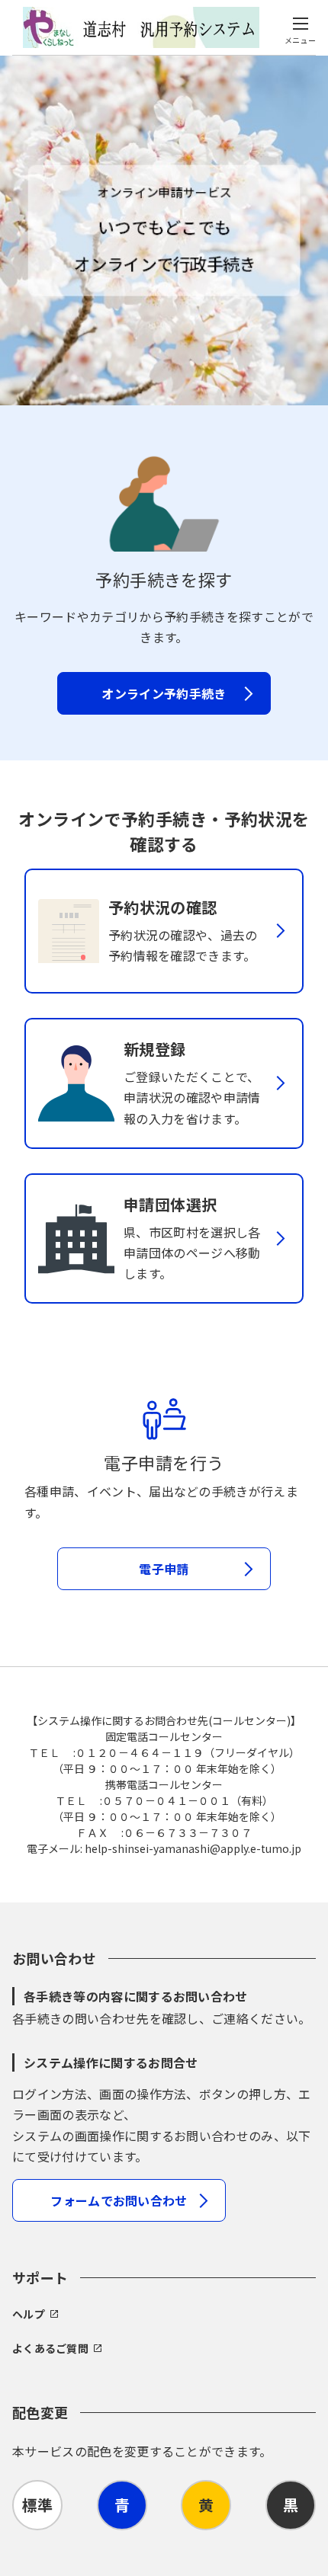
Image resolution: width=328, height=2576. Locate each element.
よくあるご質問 (50, 2348)
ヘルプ (29, 2314)
